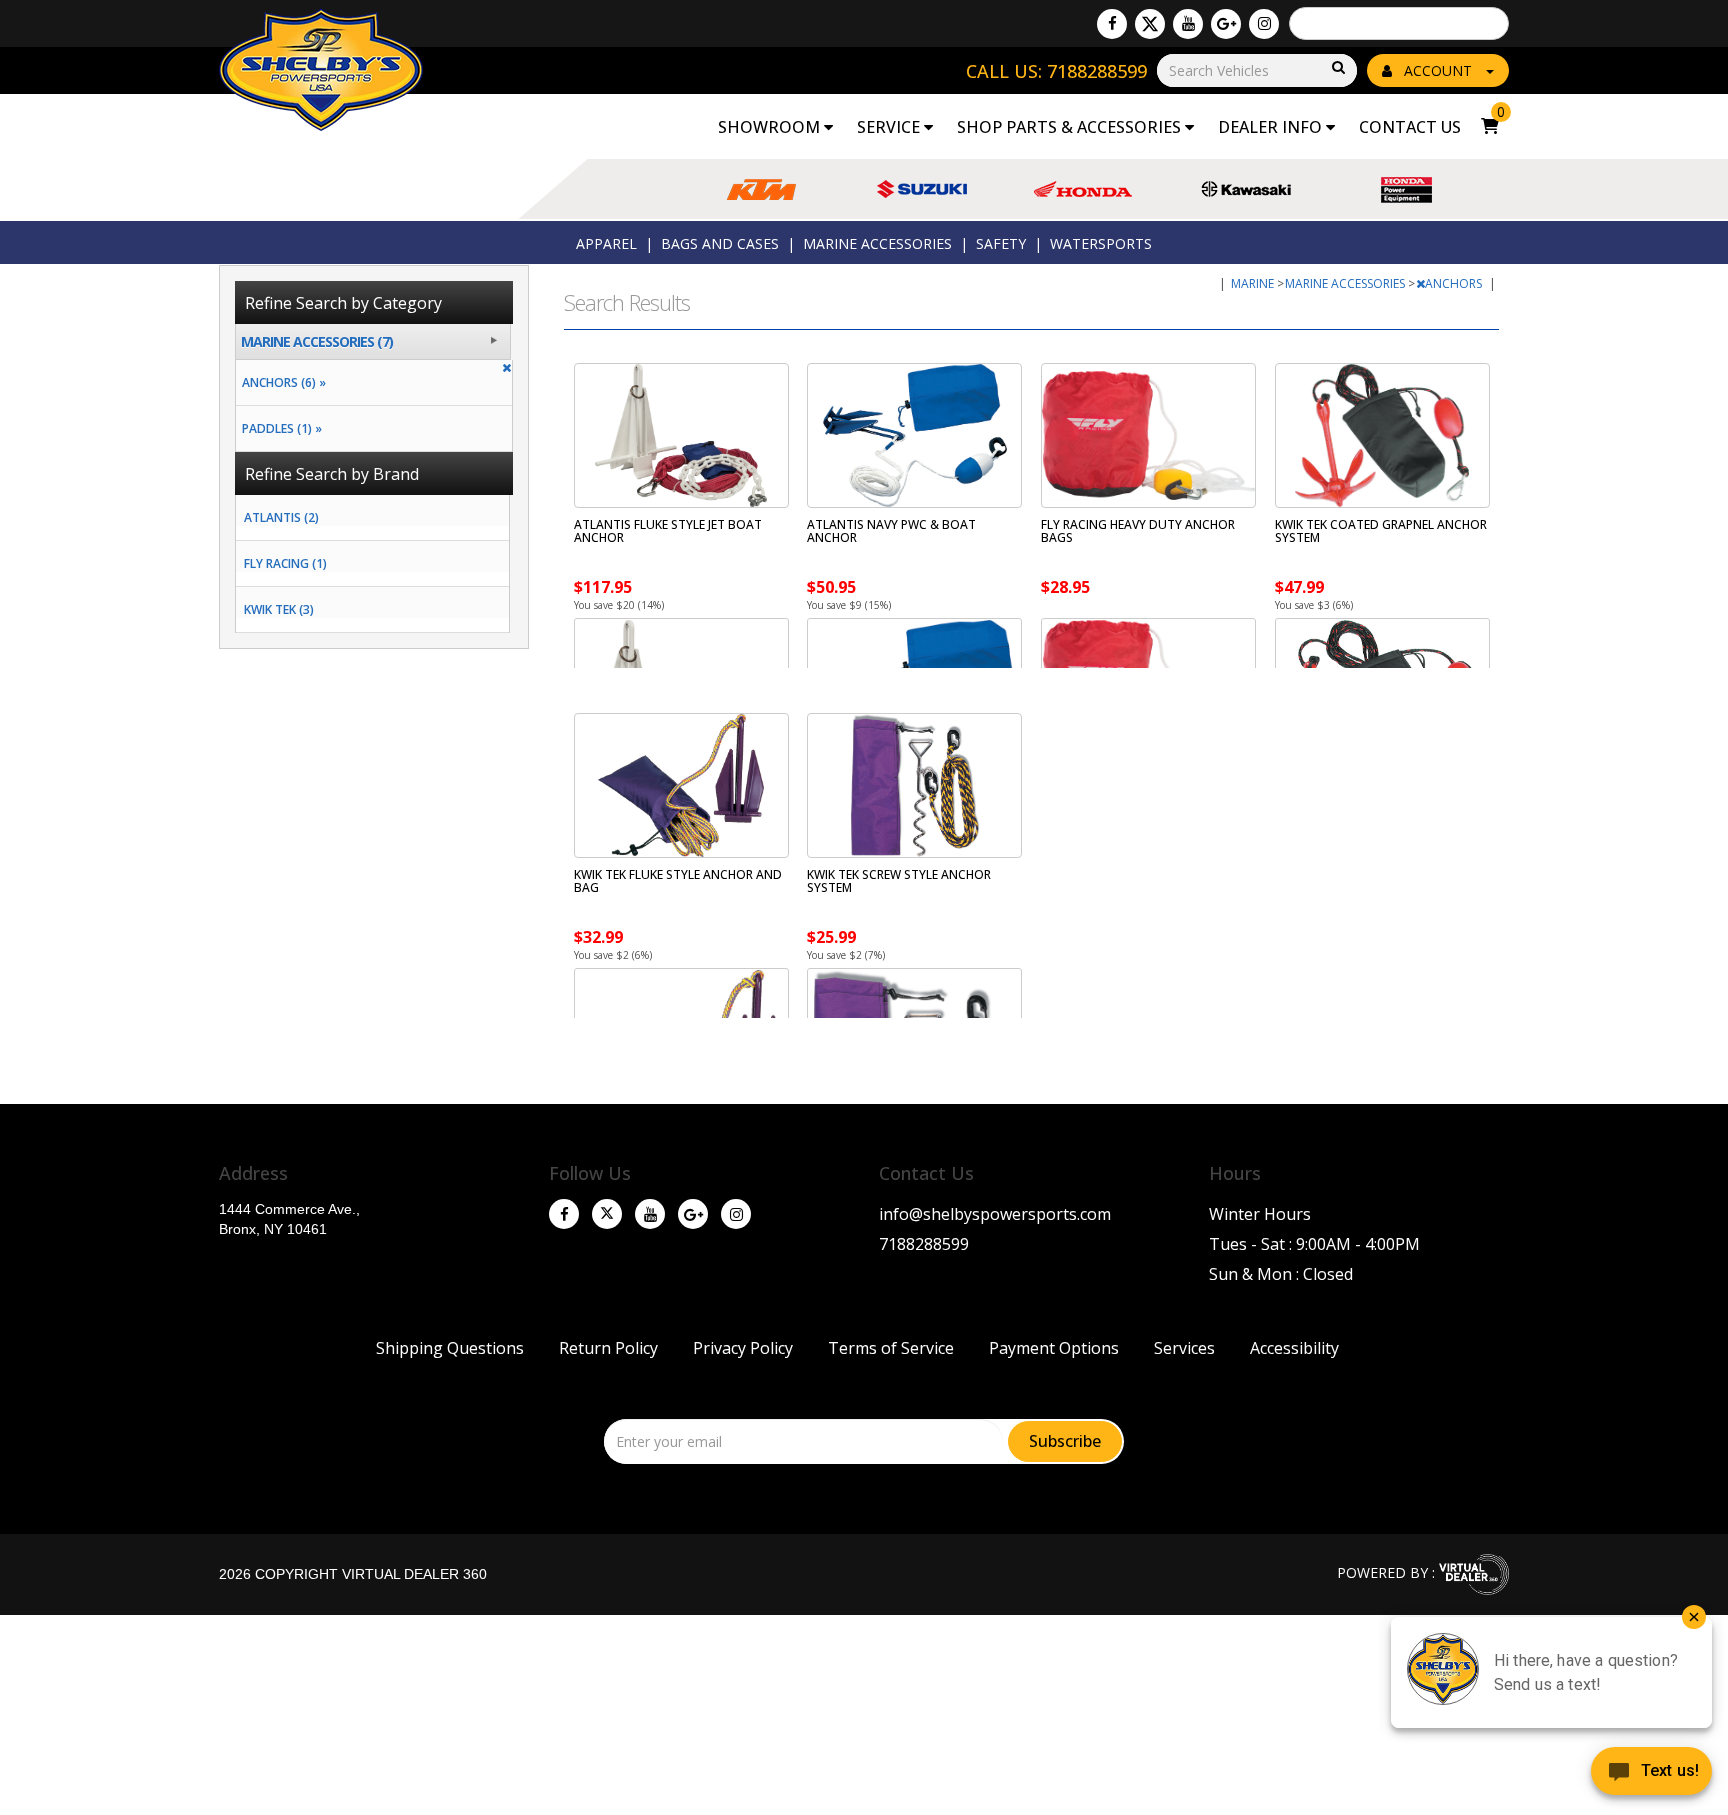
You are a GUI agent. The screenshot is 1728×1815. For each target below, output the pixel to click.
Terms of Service (891, 1348)
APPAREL (606, 243)
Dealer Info (1272, 127)
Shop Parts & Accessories (1071, 127)
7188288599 (924, 1244)
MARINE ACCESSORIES (877, 243)
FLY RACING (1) (285, 563)
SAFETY (1001, 243)
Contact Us (1410, 127)
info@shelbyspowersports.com (995, 1214)
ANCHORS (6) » (281, 382)
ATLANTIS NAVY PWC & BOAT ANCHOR (891, 531)
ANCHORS (1455, 283)
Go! (1337, 68)
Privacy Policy (743, 1348)
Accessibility (1294, 1348)
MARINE (1254, 283)
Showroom (771, 127)
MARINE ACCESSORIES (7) (317, 341)
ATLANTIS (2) (281, 517)
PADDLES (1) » (279, 428)
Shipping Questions (450, 1348)
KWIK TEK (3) (279, 609)
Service (890, 127)
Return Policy (608, 1348)
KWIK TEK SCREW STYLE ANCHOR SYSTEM (899, 881)
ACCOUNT (1438, 70)
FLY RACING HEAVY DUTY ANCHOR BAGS (1138, 531)
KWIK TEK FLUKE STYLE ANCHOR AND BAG (678, 881)
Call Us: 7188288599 (1056, 71)
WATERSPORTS (1101, 243)
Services (1184, 1348)
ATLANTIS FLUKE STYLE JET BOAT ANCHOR (668, 531)
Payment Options (1054, 1348)
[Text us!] (1651, 1775)
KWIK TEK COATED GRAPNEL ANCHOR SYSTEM (1381, 531)
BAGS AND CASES (720, 243)
